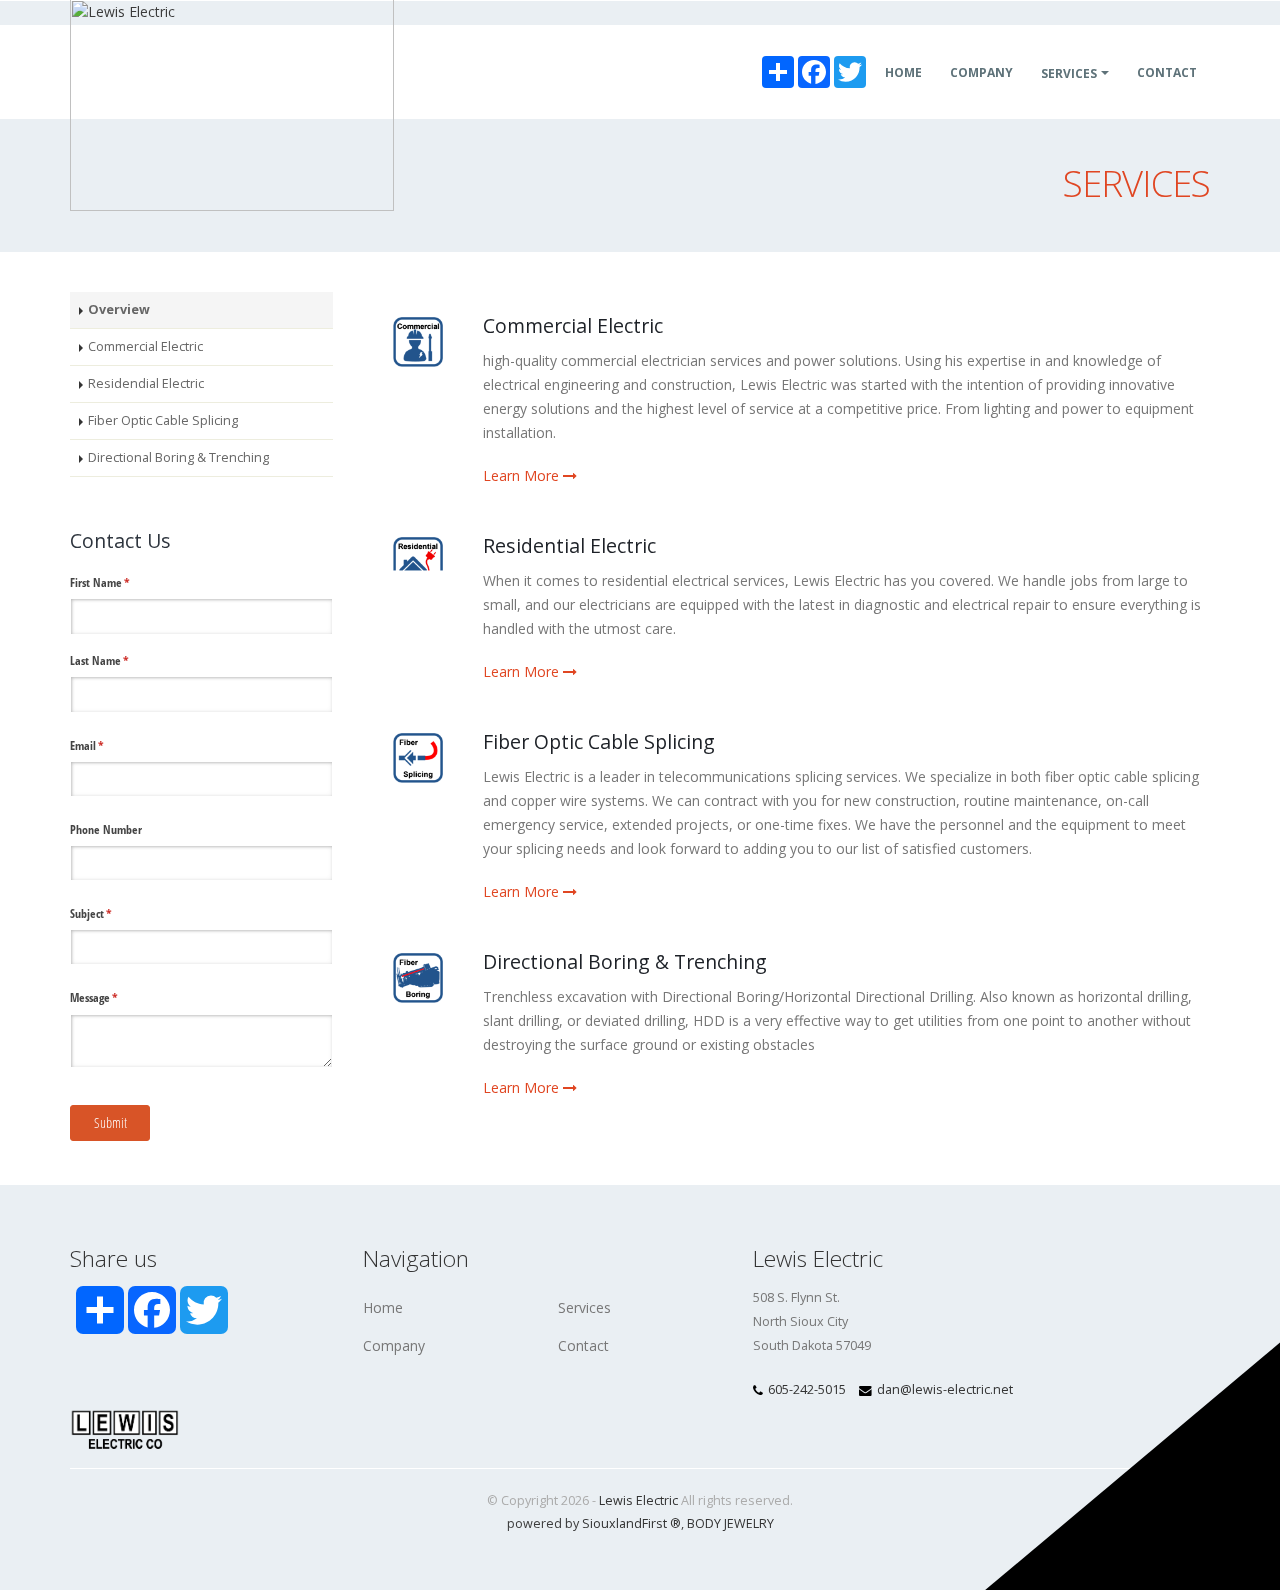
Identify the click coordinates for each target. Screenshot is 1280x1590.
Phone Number (106, 829)
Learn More (523, 475)
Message (114, 997)
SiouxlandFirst (631, 1523)
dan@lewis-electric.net (945, 1389)
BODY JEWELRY (730, 1523)
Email (107, 745)
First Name (120, 582)
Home (903, 72)
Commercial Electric (145, 346)
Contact (1167, 72)
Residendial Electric (146, 383)
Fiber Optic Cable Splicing (163, 420)
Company (981, 72)
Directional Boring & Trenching (178, 457)
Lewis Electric (638, 1500)
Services (1069, 73)
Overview (119, 309)
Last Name (120, 660)
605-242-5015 (807, 1389)
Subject (111, 913)
